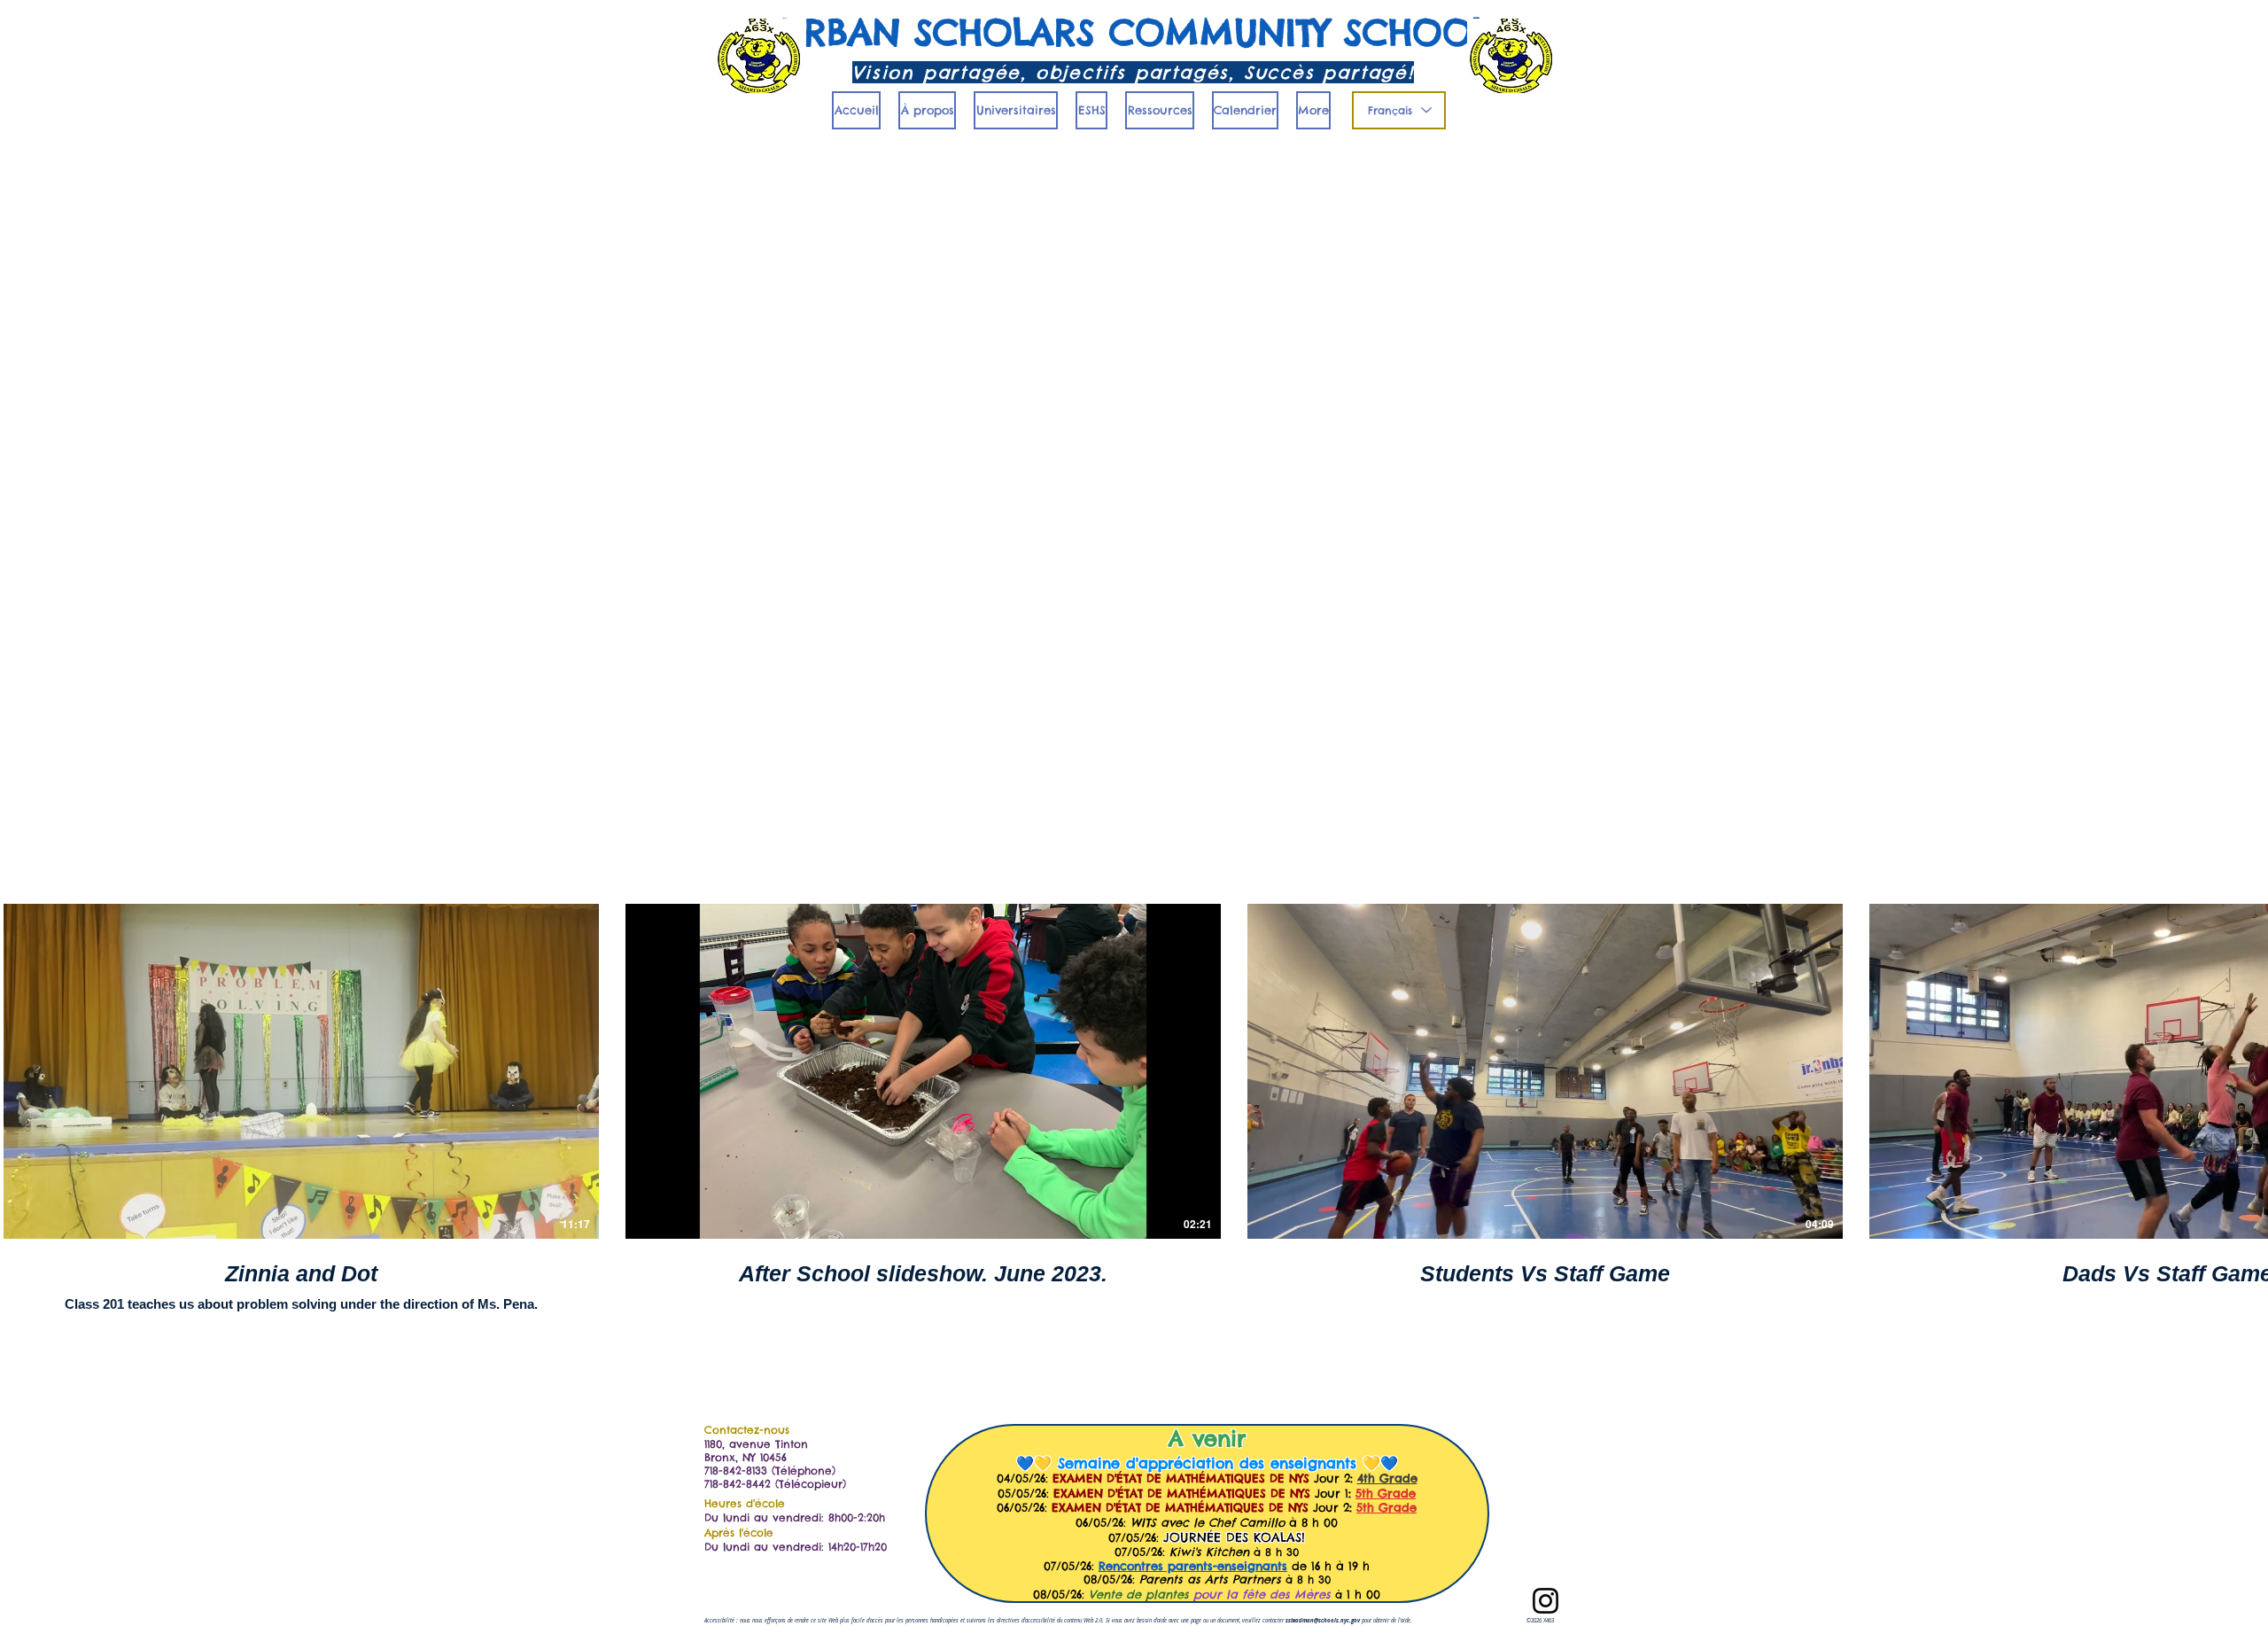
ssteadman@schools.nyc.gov (1323, 1621)
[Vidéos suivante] (2244, 1068)
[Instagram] (1546, 1601)
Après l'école (739, 1533)
